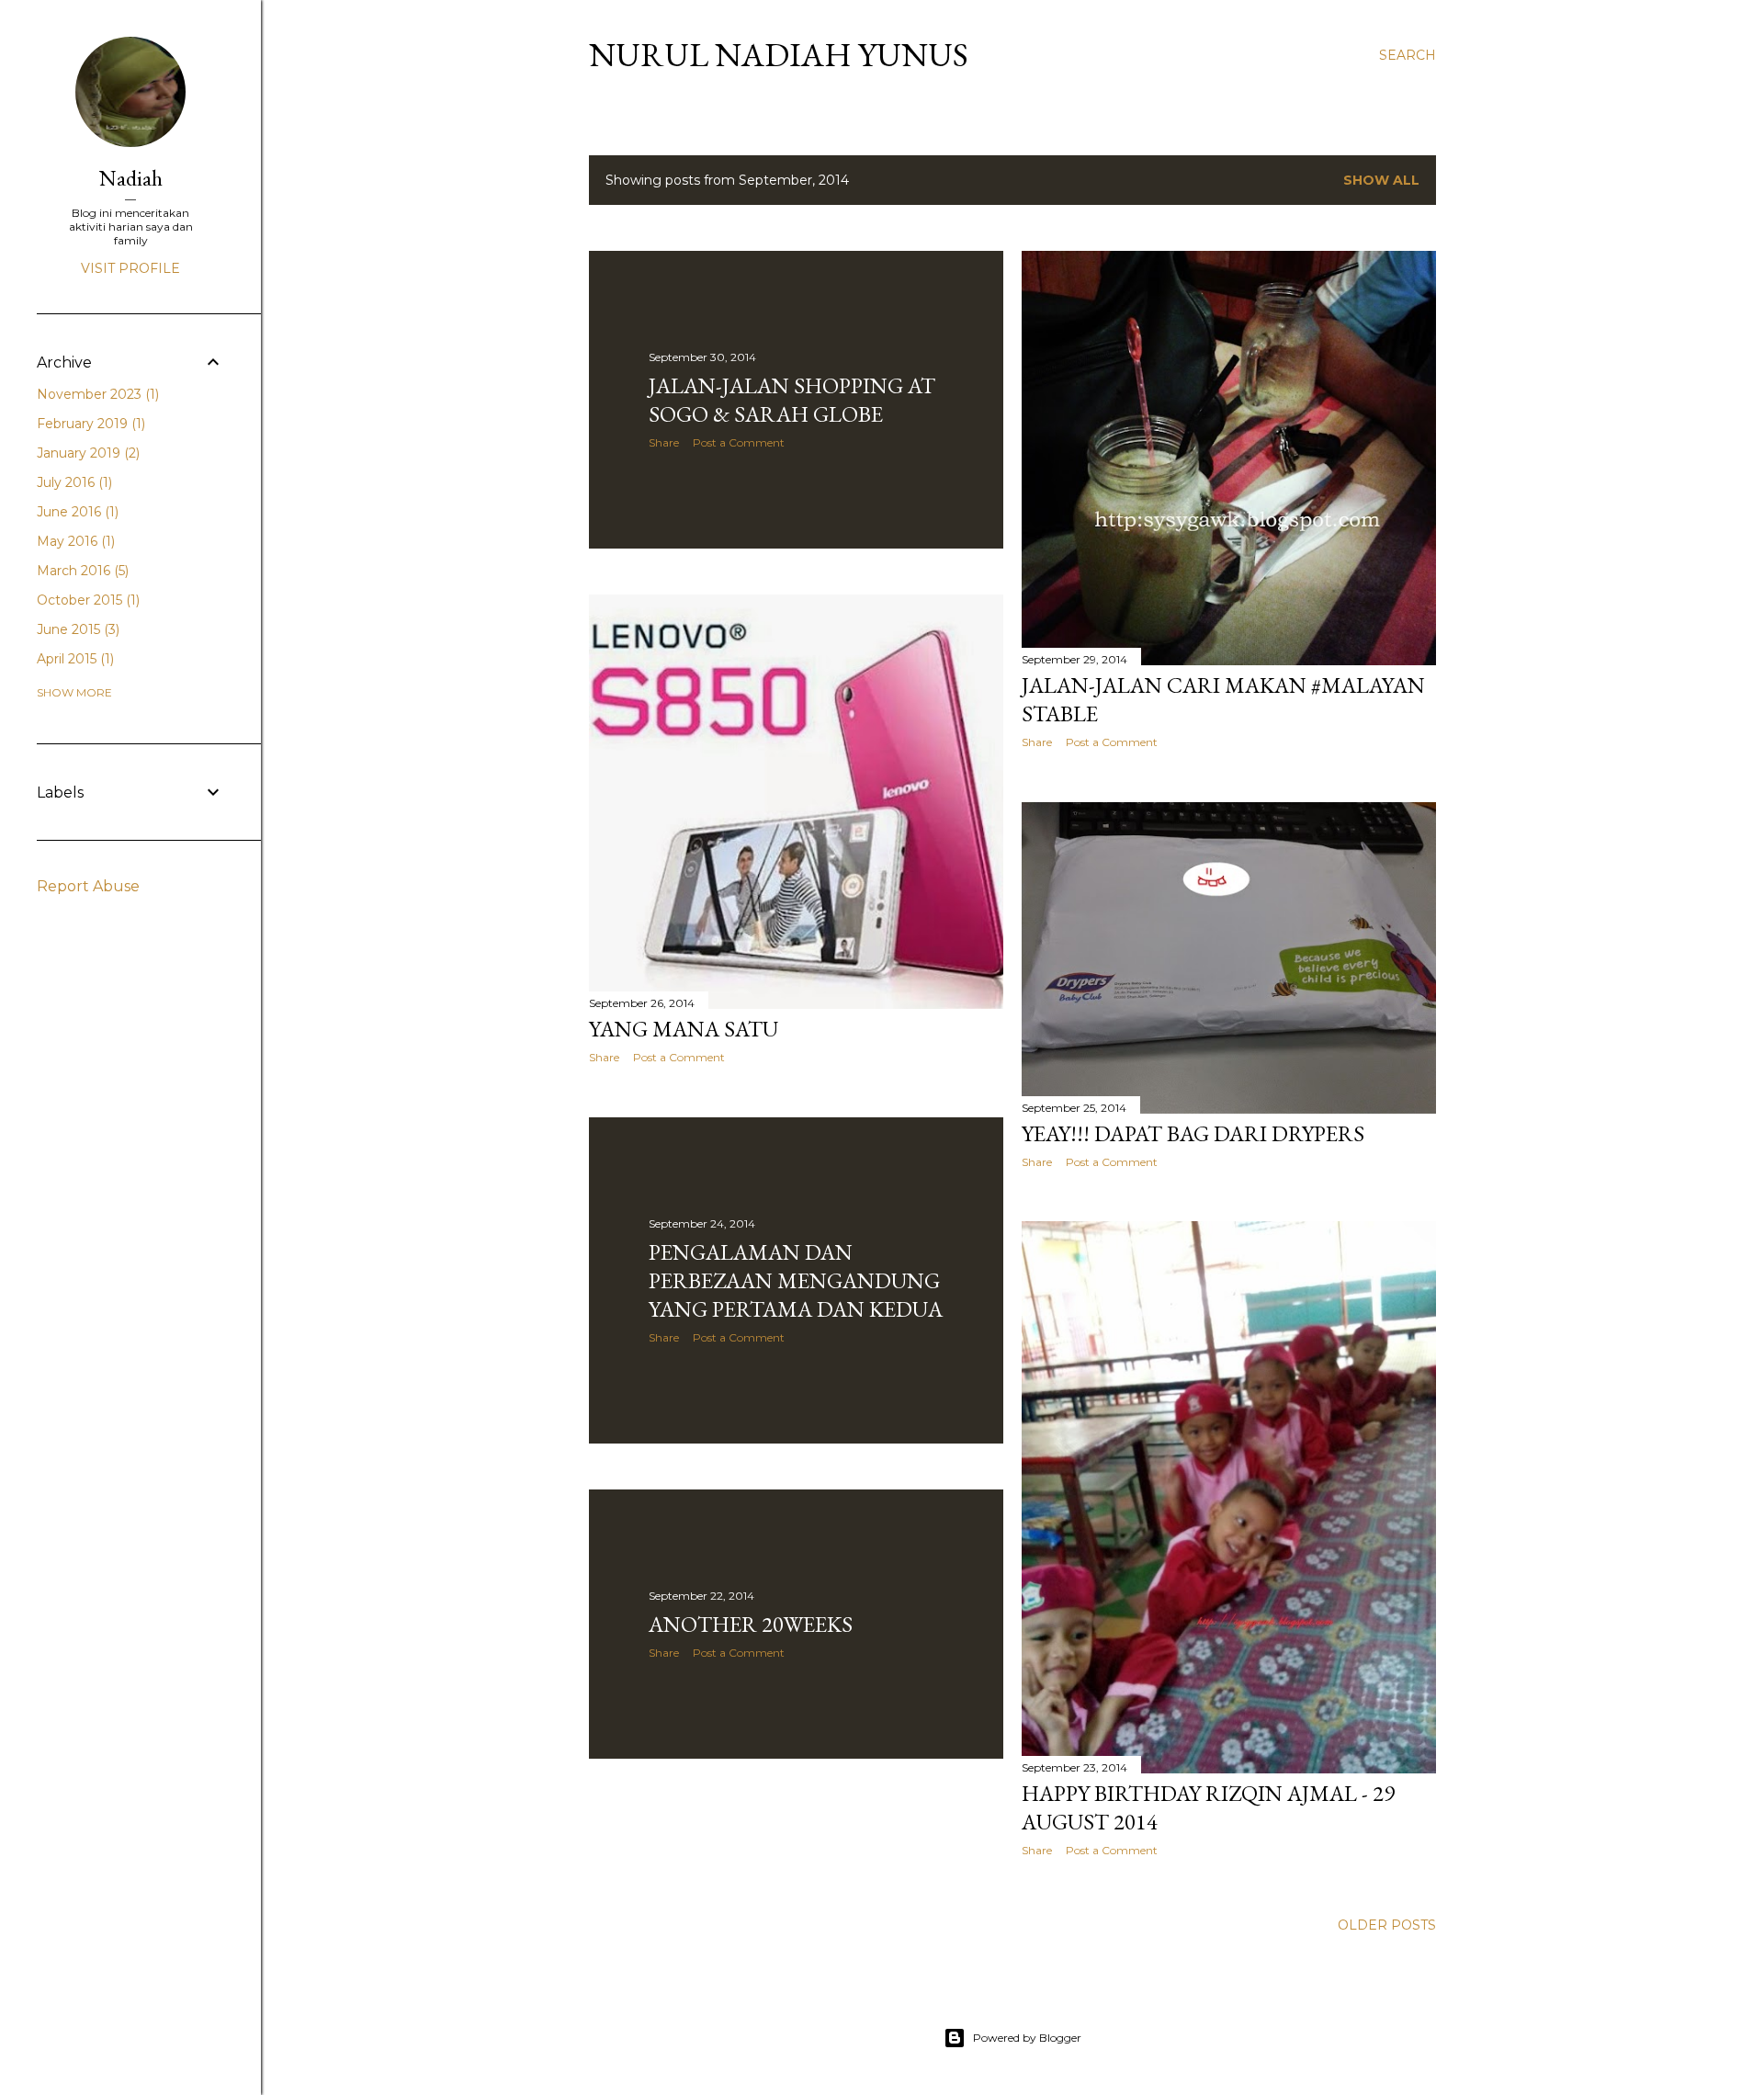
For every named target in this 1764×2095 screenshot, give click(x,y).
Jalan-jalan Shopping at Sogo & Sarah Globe (792, 400)
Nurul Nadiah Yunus (779, 55)
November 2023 (96, 394)
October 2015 (86, 600)
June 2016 (76, 512)
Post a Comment (739, 442)
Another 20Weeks (751, 1624)
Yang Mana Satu (684, 1029)
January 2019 (86, 453)
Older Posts (1387, 1925)
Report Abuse (88, 886)
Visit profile (130, 268)
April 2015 (73, 659)
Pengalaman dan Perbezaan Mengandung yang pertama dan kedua (796, 1280)
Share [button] (664, 442)
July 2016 (73, 482)
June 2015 (76, 629)
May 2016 (74, 541)
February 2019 (89, 424)
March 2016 (81, 571)
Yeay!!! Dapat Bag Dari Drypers (1193, 1133)
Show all (1381, 180)
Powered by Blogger (1027, 2038)
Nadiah (131, 178)
